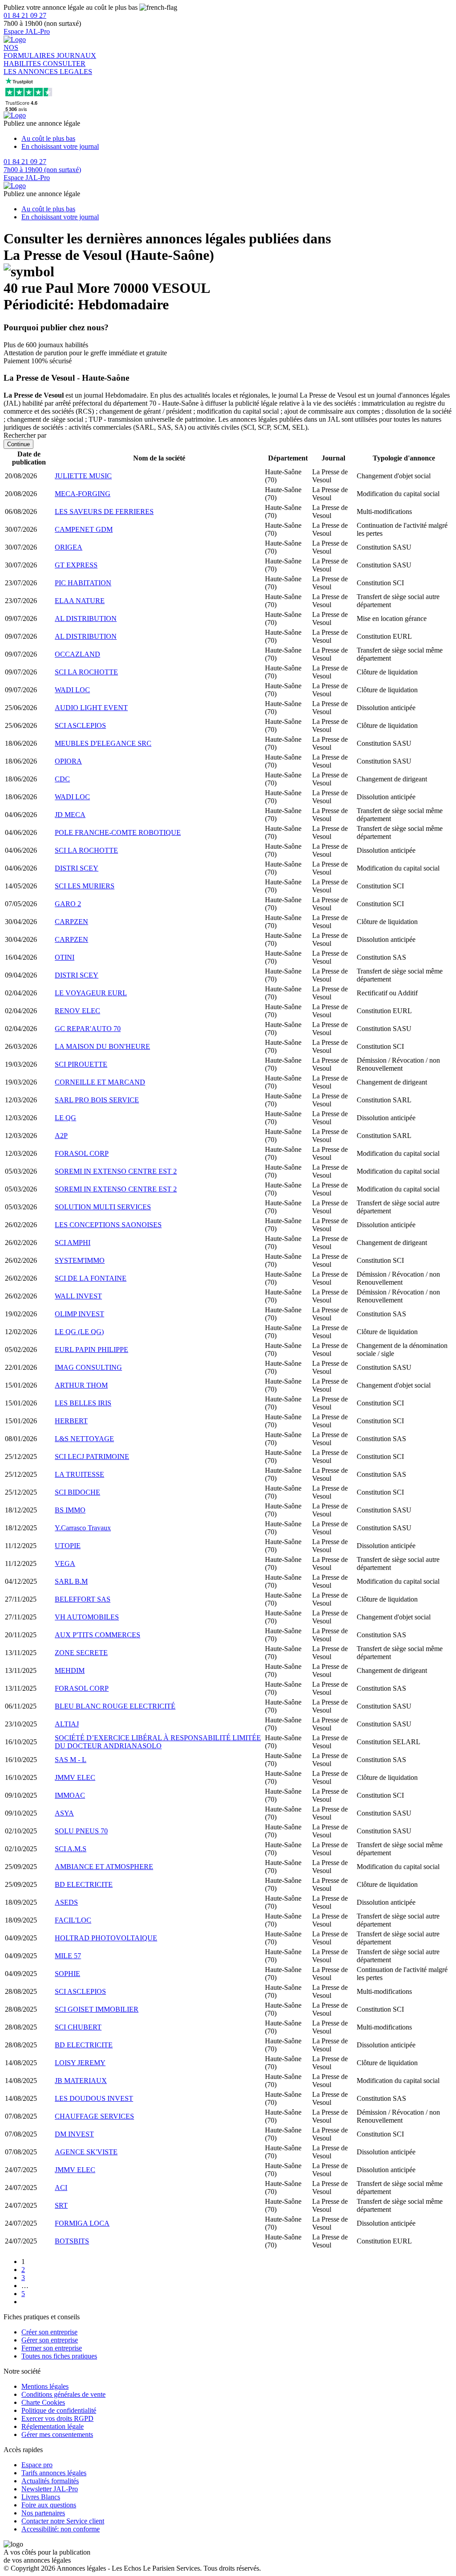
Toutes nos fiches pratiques (59, 2356)
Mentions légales (45, 2386)
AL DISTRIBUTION (86, 618)
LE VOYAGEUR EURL (91, 993)
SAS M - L (71, 1760)
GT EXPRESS (76, 565)
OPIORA (68, 761)
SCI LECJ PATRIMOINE (92, 1456)
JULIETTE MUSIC (83, 476)
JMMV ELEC (75, 1777)
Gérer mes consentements (57, 2434)
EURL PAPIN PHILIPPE (92, 1350)
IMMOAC (70, 1795)
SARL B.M (71, 1581)
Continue (18, 444)
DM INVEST (74, 2134)
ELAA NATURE (80, 601)
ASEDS (66, 1902)
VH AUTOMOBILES (87, 1617)
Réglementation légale (53, 2426)
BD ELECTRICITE (84, 1884)
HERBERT (71, 1421)
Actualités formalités (50, 2481)
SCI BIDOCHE (77, 1492)
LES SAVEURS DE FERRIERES (104, 512)
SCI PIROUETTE (81, 1064)
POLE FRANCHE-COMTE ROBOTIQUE (118, 832)
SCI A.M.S (71, 1849)
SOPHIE (67, 1974)
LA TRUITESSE (79, 1474)
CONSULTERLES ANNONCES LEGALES (48, 68)
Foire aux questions (49, 2505)
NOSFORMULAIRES (30, 51)
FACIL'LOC (73, 1920)
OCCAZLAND (77, 654)
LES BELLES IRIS (83, 1403)
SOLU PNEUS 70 (81, 1831)
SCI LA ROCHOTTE (86, 672)
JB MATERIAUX (81, 2081)
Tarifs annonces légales (54, 2473)
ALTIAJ (67, 1724)
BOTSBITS (72, 2241)
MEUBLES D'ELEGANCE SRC (103, 743)
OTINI (65, 957)
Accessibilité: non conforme (61, 2529)
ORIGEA (69, 547)
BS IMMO (70, 1510)
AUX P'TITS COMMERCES (98, 1635)
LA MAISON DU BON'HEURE (102, 1046)
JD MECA (70, 815)
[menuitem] (237, 139)
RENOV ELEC (77, 1011)
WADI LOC (72, 690)
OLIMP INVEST (79, 1314)
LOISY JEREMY (80, 2063)
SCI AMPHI (73, 1243)
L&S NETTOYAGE (84, 1439)
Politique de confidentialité (59, 2410)
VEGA (65, 1563)
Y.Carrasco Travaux (83, 1528)
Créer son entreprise (49, 2332)
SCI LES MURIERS (85, 886)
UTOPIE (68, 1546)
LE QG (65, 1118)
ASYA (64, 1813)
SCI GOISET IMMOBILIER (97, 2009)
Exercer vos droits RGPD (57, 2418)
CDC (62, 779)
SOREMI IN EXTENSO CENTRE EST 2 (116, 1171)
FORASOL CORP (82, 1153)
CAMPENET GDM (84, 529)
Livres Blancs (41, 2497)
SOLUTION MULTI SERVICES (103, 1207)
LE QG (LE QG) (79, 1332)
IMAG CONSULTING (88, 1367)
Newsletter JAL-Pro (50, 2489)
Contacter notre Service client (63, 2521)
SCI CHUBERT (78, 2027)
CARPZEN (71, 922)
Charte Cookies (43, 2402)
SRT (61, 2205)
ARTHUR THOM (81, 1385)
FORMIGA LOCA (82, 2223)
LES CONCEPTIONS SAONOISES (108, 1225)
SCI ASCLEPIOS (80, 725)
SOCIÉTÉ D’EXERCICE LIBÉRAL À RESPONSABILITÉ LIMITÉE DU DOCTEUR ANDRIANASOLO (158, 1742)
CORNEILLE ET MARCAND (100, 1082)
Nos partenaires (43, 2513)
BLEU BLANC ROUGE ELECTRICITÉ (115, 1706)
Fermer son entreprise (52, 2348)
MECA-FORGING (83, 494)
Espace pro (37, 2465)
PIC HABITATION (83, 583)
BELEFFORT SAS (83, 1599)
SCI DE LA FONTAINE (91, 1278)
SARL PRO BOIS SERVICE (97, 1100)
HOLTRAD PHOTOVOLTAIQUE (106, 1938)
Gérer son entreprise (50, 2340)
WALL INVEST (78, 1296)
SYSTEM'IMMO (80, 1260)
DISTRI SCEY (77, 868)
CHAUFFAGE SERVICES (94, 2116)
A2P (61, 1136)
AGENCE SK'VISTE (86, 2152)
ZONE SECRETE (81, 1653)
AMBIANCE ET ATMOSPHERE (104, 1867)
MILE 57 (68, 1956)
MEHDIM (70, 1670)
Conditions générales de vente (63, 2394)
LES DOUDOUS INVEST (94, 2098)
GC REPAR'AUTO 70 (88, 1029)
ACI (61, 2188)
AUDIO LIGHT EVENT (91, 708)
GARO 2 (68, 904)
